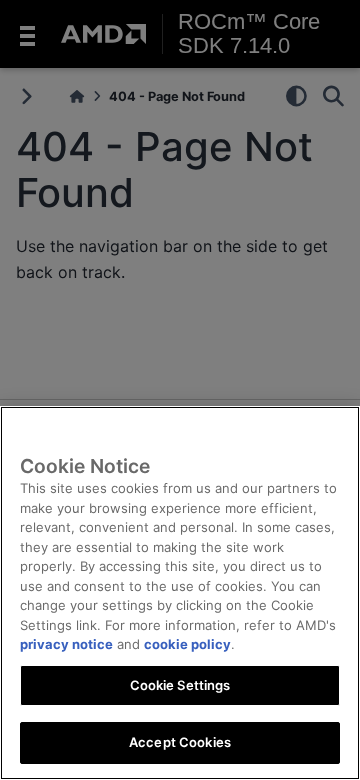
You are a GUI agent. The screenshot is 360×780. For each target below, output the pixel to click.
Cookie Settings (180, 685)
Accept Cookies (180, 742)
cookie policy (187, 644)
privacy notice (66, 644)
